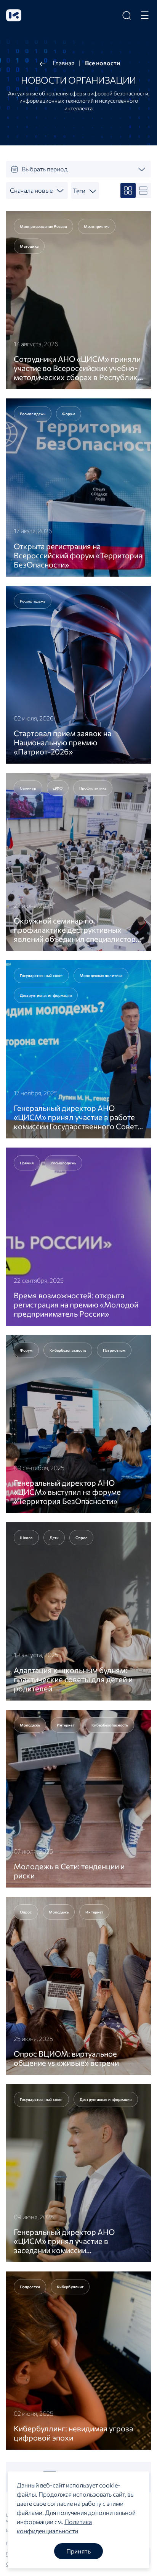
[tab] (78, 169)
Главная (63, 63)
